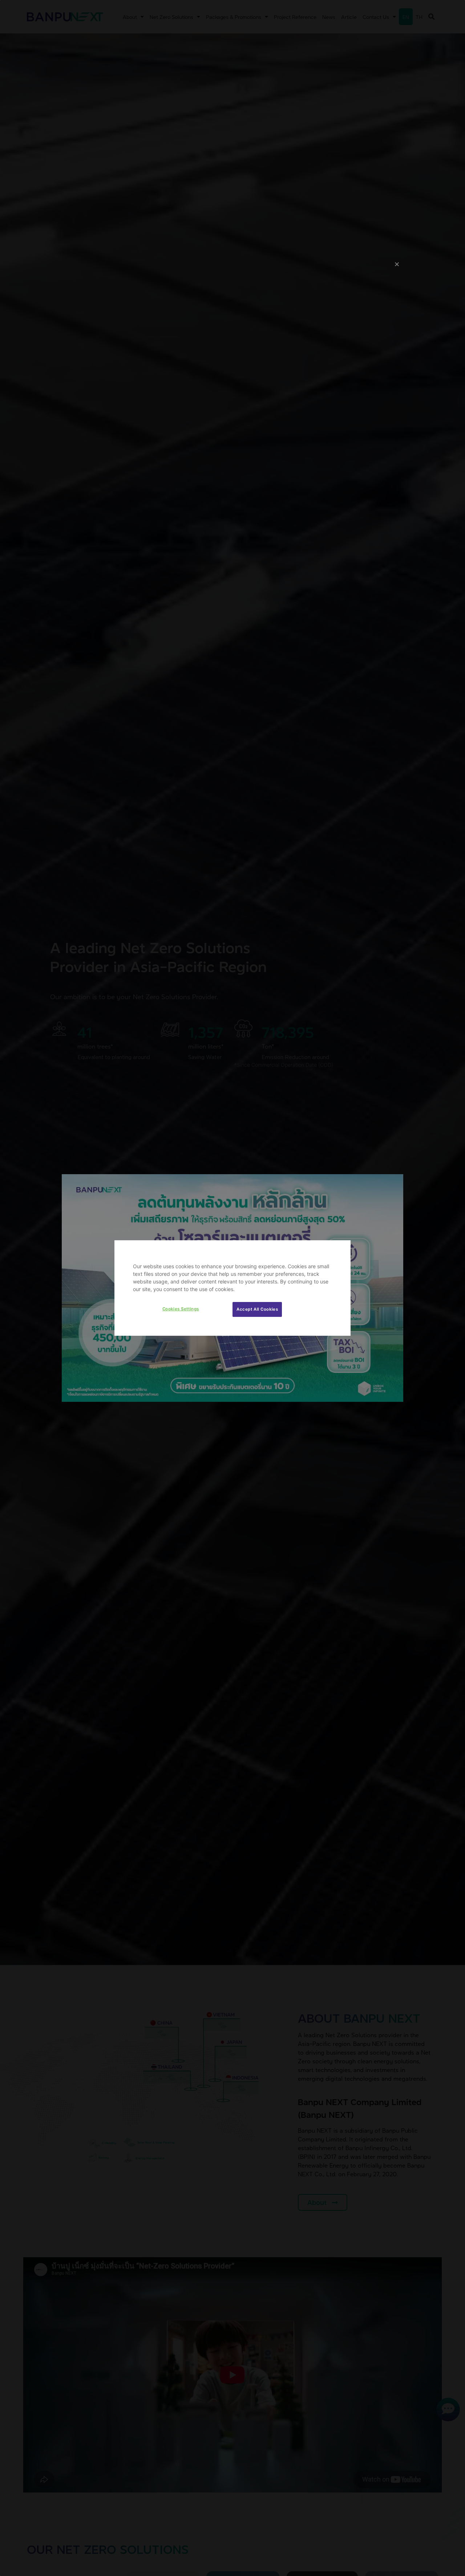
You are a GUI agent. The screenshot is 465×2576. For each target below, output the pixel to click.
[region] (232, 1288)
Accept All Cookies (257, 1309)
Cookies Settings (181, 1309)
